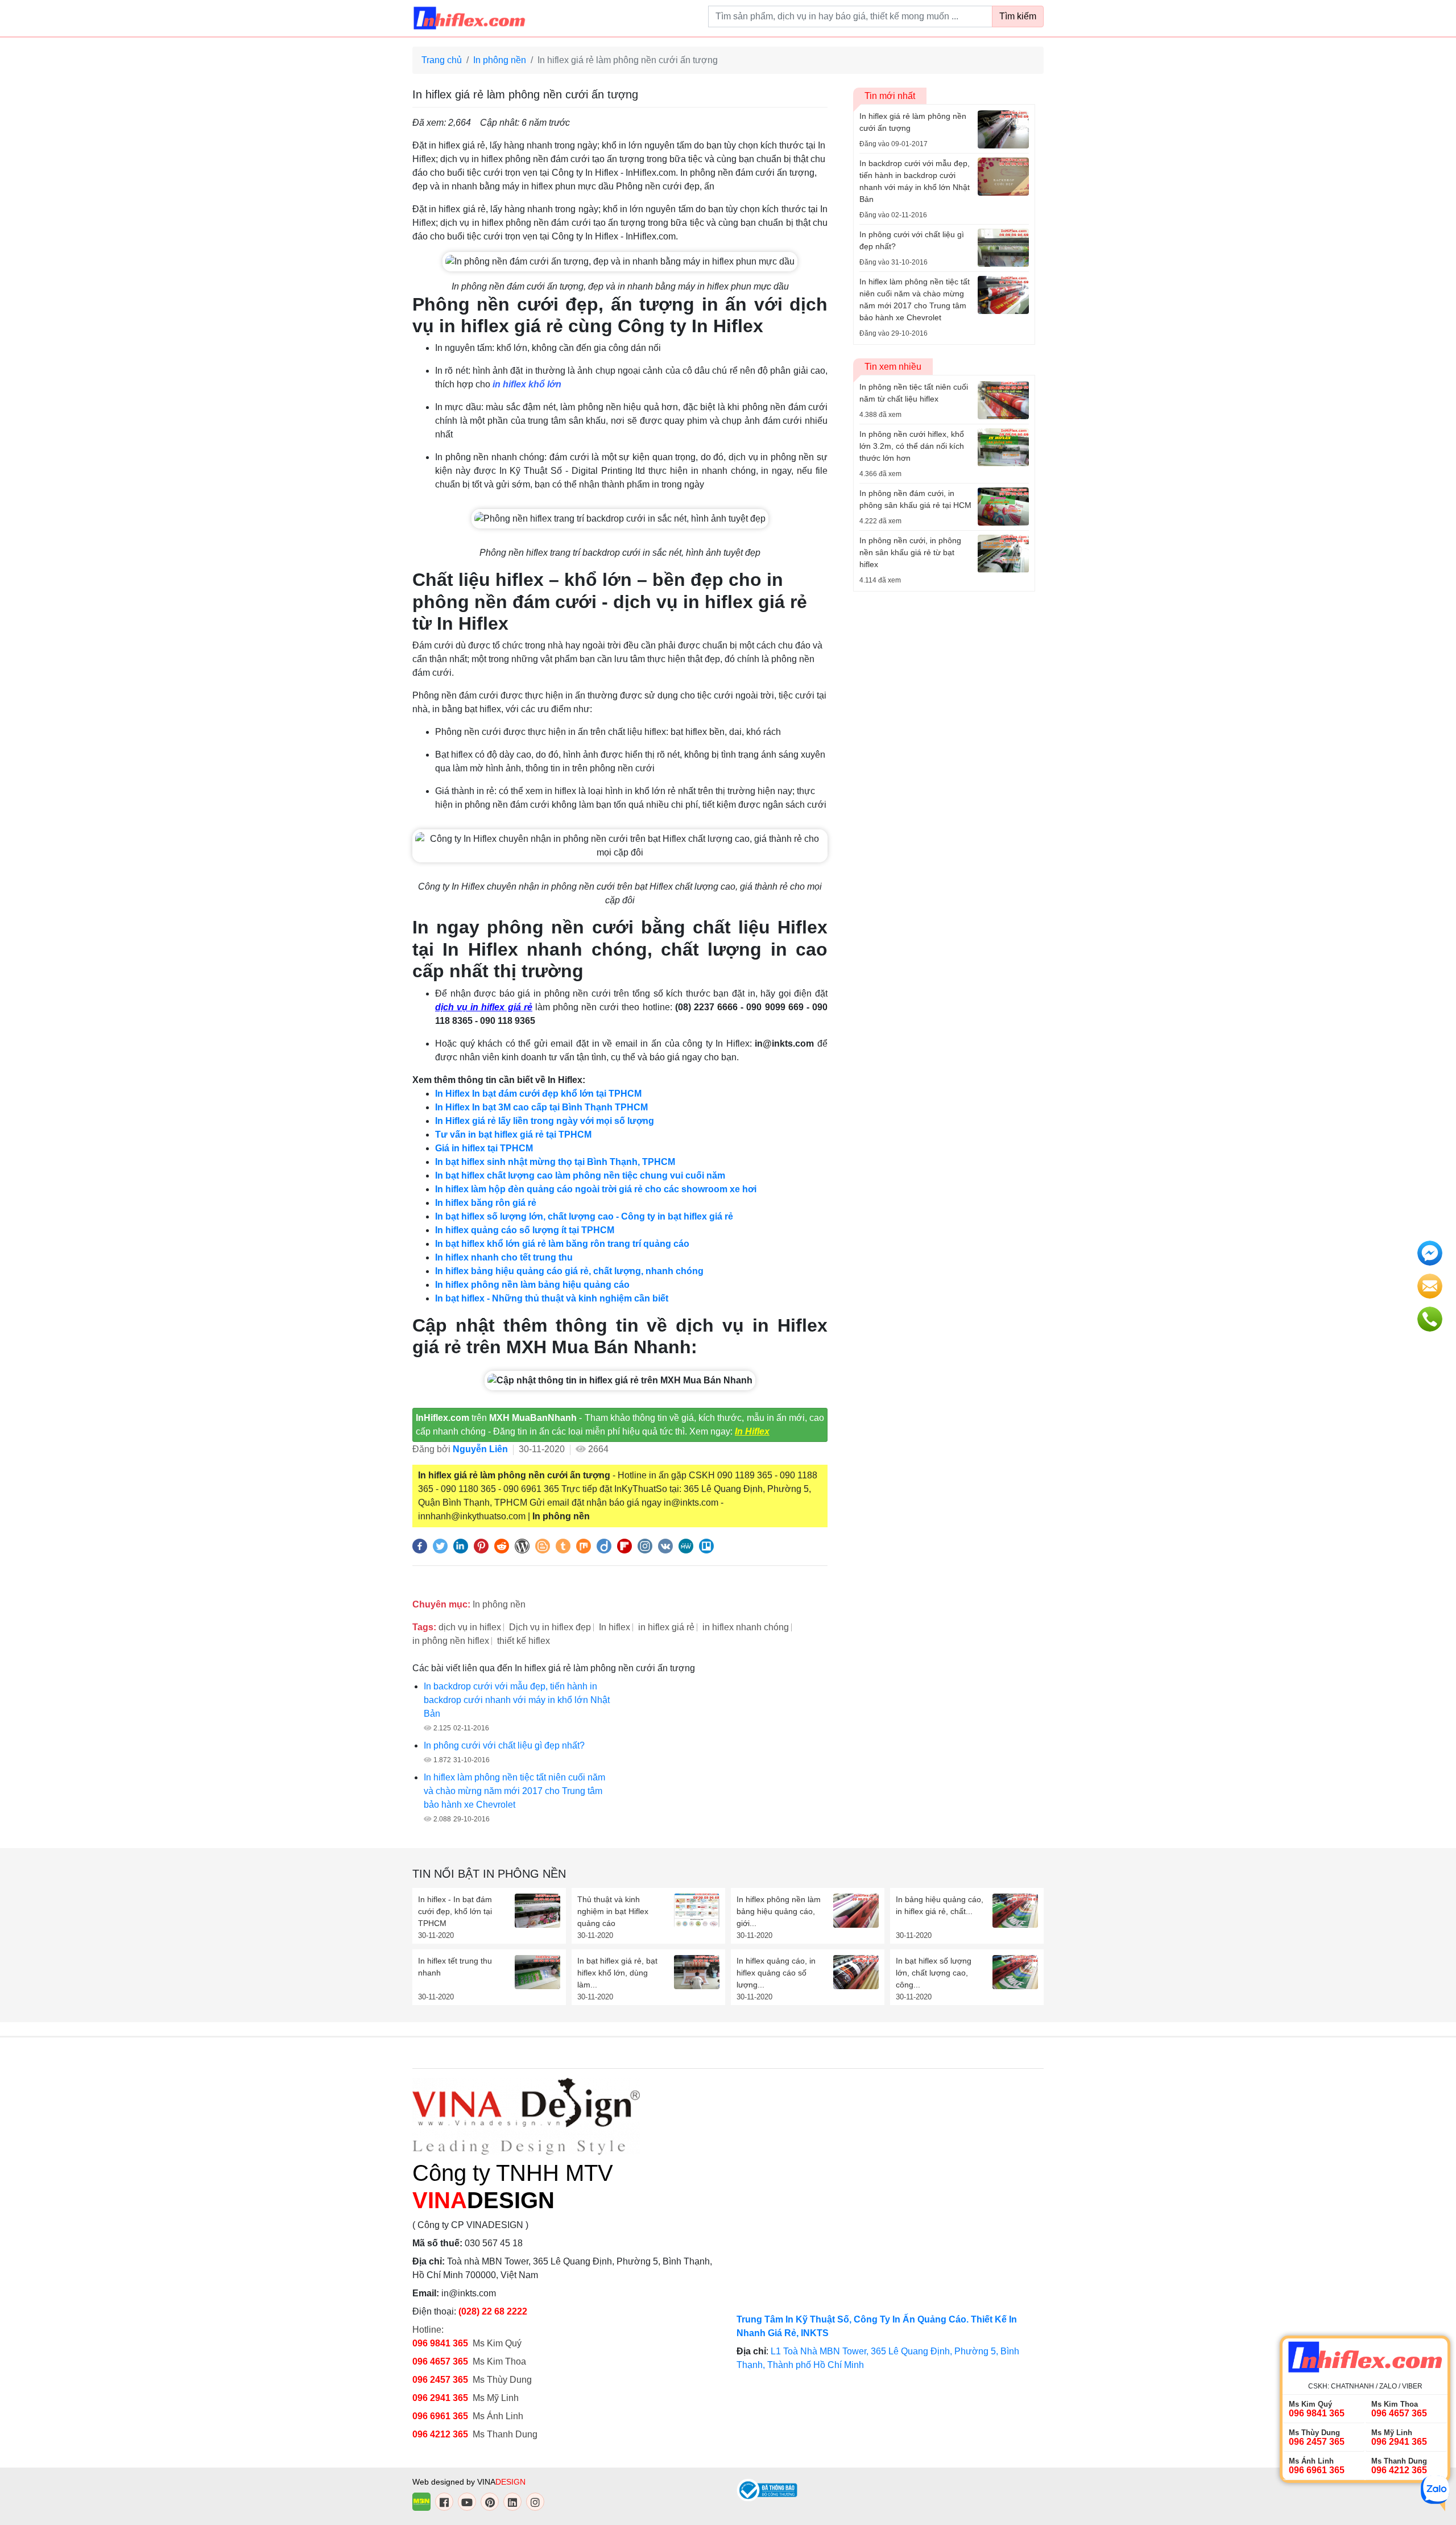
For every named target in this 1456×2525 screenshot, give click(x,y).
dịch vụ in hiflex (470, 1627)
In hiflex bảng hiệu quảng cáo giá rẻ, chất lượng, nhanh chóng (569, 1271)
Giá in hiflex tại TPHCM (484, 1148)
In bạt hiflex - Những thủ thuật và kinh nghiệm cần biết (552, 1298)
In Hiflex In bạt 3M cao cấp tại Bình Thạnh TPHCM (541, 1107)
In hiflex (615, 1627)
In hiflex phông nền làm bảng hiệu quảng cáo (532, 1285)
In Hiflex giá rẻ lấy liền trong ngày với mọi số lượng (545, 1121)
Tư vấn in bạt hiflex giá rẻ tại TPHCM (513, 1135)
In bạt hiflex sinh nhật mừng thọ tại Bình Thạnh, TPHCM (555, 1162)
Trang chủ (442, 60)
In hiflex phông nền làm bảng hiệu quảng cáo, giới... (779, 1911)
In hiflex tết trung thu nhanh (455, 1967)
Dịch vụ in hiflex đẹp (550, 1627)
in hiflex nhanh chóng (746, 1627)
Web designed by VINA (469, 2482)
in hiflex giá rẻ (666, 1627)
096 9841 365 (440, 2343)
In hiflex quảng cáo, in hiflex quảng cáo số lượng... (776, 1973)
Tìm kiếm (1018, 16)
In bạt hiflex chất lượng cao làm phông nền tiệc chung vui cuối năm (580, 1175)
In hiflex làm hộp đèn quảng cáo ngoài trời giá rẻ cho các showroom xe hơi (596, 1189)
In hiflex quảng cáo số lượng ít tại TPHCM (525, 1230)
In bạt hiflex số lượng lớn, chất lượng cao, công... (934, 1973)
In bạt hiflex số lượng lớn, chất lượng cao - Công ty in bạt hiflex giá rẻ (584, 1216)
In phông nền (500, 60)
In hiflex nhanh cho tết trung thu (504, 1257)
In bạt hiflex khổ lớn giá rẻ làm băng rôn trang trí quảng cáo (562, 1244)
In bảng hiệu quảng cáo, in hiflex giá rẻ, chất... (940, 1905)
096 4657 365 (441, 2361)
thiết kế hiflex (524, 1641)
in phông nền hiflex (451, 1641)
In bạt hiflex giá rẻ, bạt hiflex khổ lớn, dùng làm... (617, 1973)
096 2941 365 (440, 2398)
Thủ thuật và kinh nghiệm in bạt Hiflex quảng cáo (613, 1911)
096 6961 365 (440, 2416)
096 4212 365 (440, 2434)
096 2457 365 (440, 2380)
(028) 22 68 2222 (493, 2311)
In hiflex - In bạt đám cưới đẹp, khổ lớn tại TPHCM (455, 1911)
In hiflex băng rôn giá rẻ (486, 1203)
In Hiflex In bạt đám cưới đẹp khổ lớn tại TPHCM (538, 1094)
